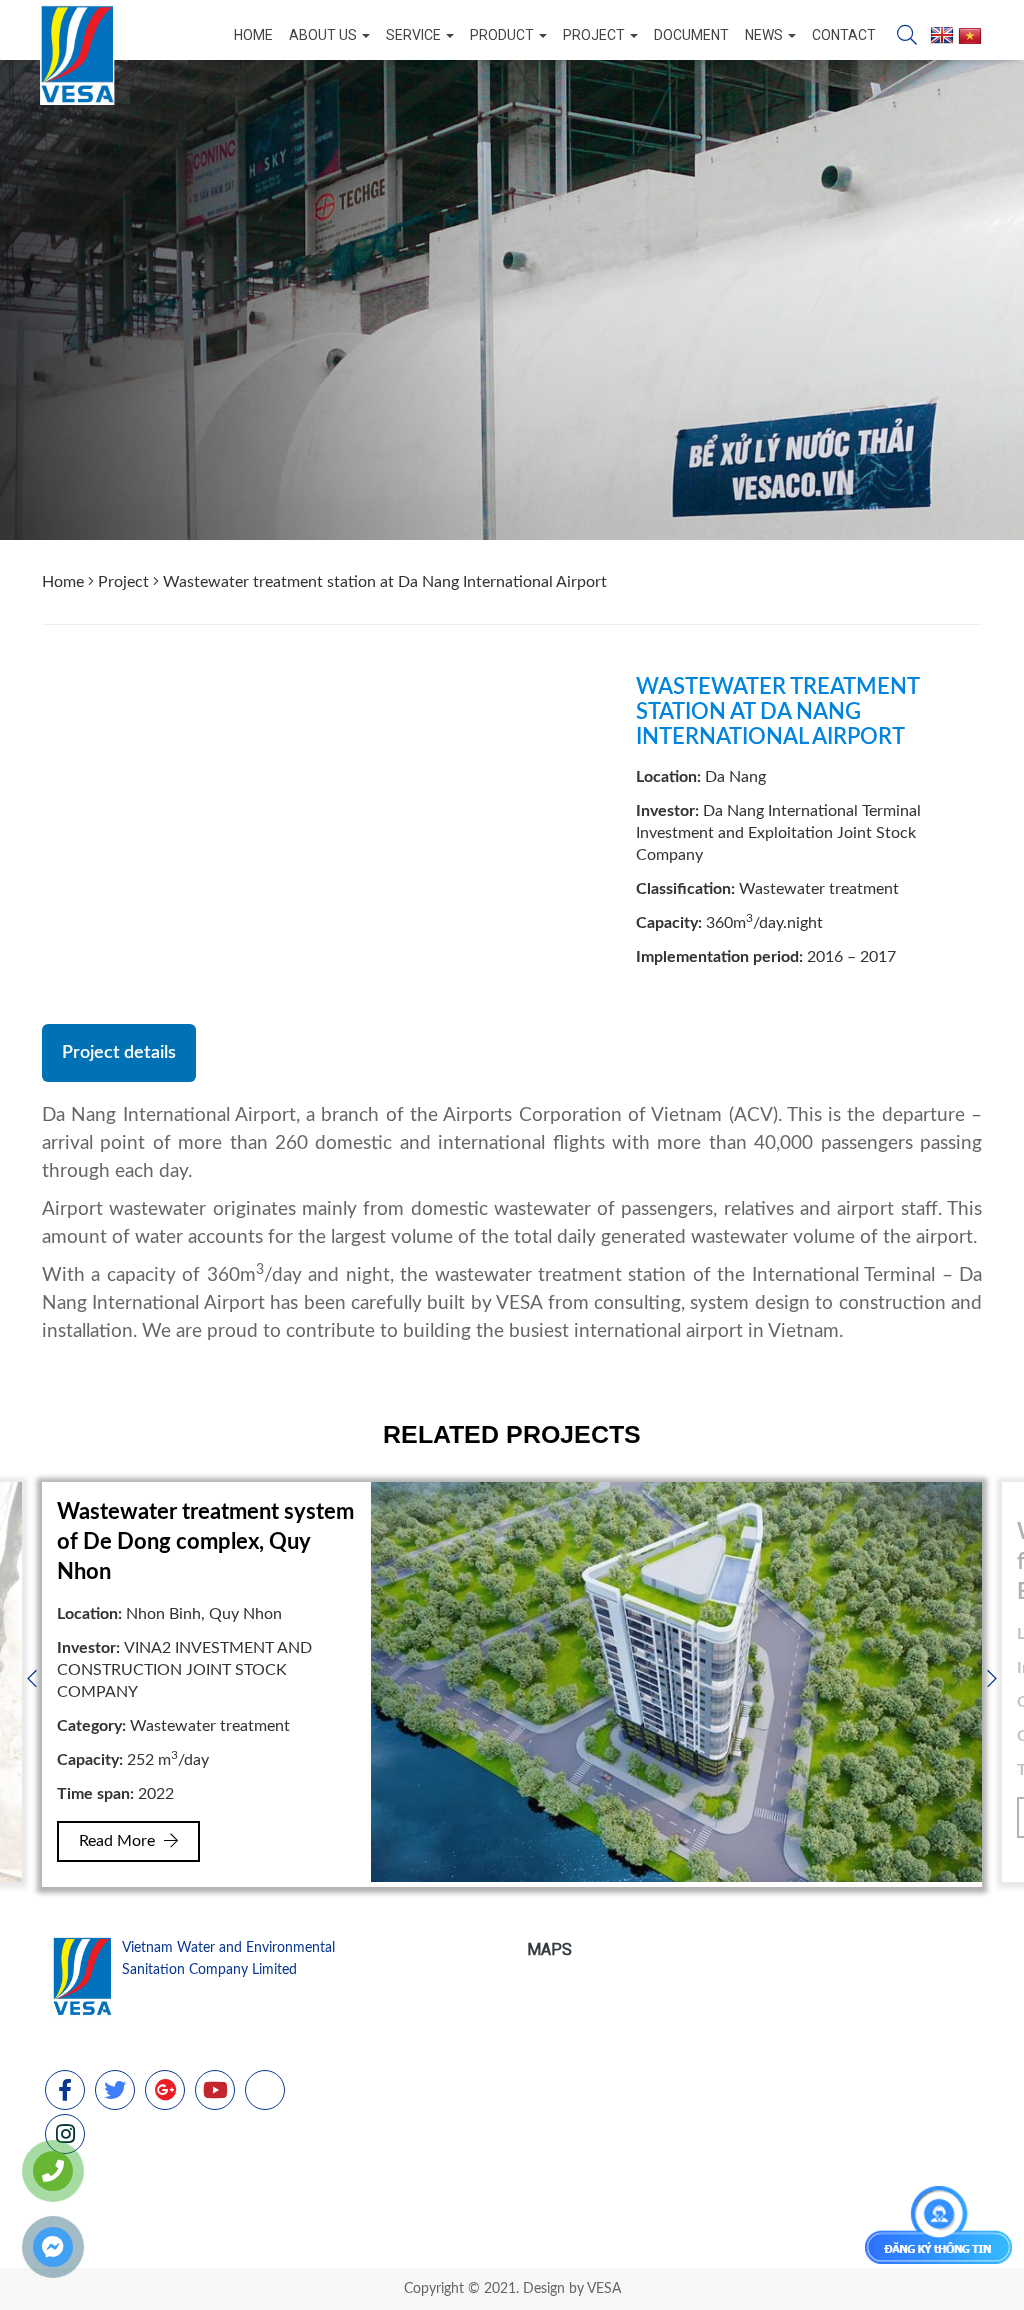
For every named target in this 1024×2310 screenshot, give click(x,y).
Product (503, 35)
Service (415, 35)
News (765, 35)
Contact (844, 35)
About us (324, 35)
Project (595, 35)
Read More (119, 1841)
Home (253, 35)
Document (691, 35)
